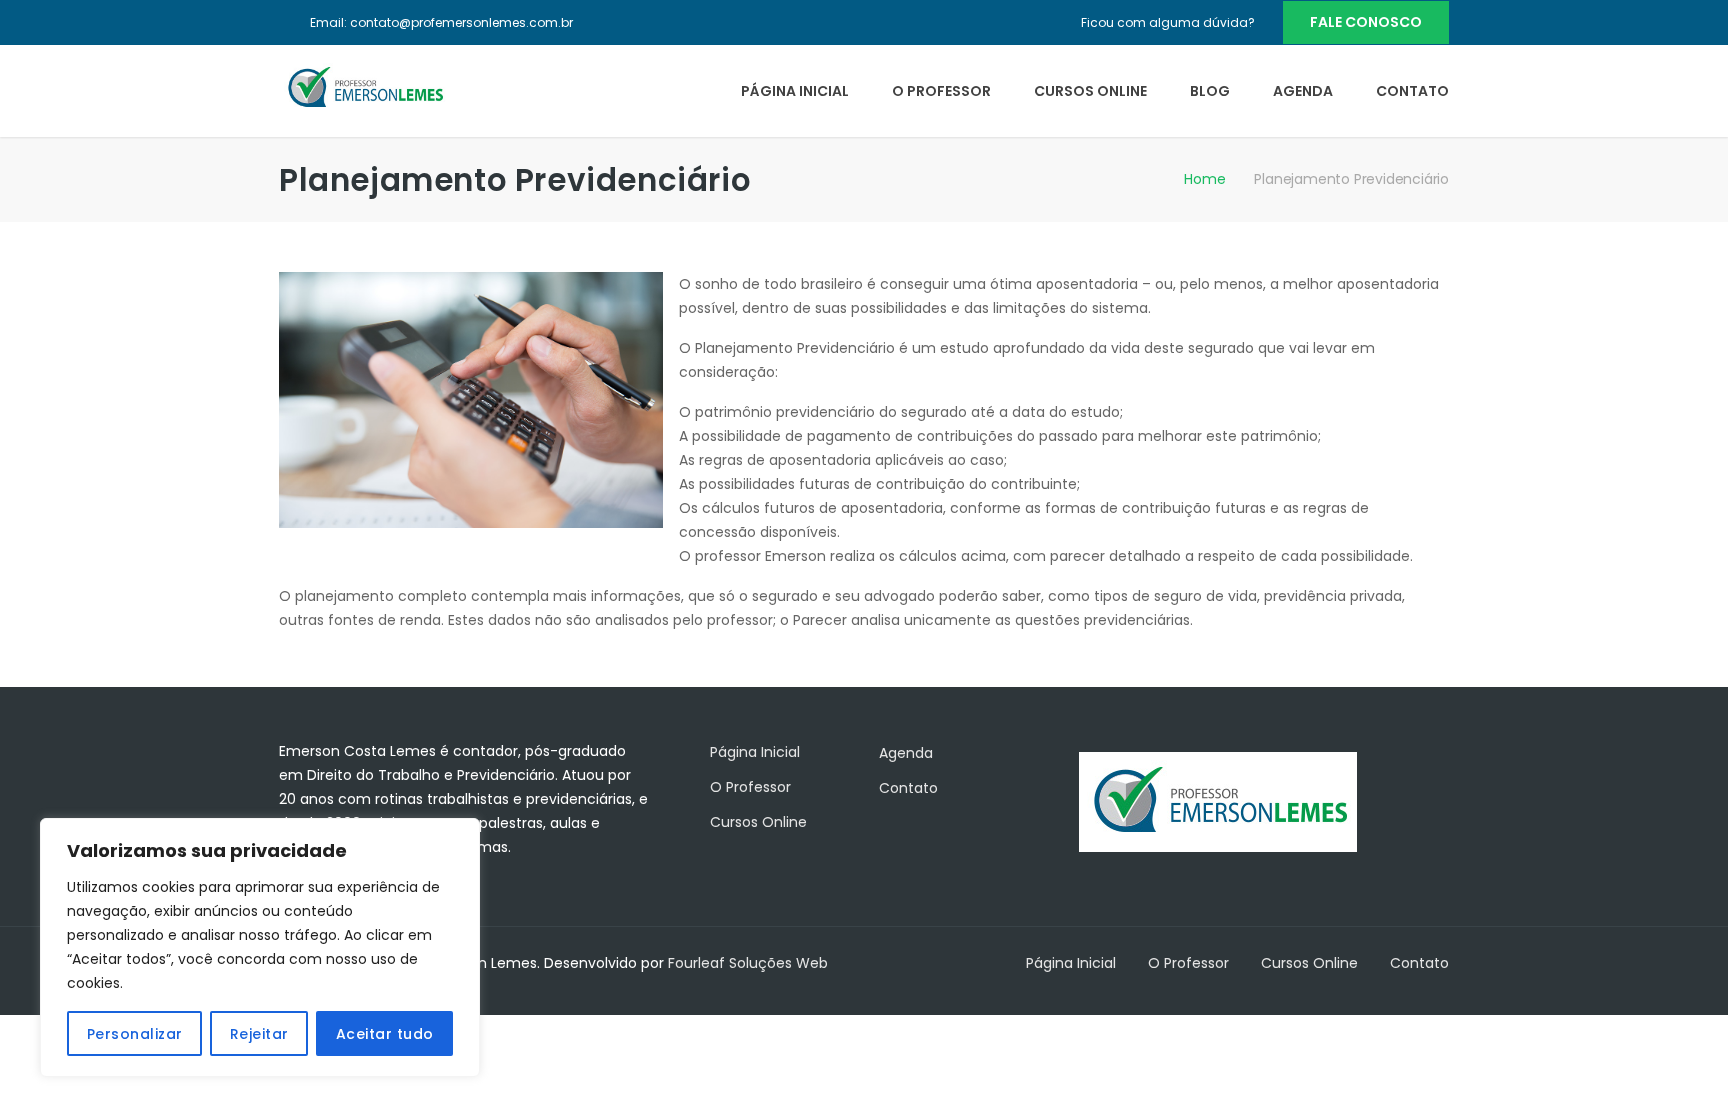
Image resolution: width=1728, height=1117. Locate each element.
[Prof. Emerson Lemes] (364, 87)
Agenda (1303, 91)
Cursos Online (1090, 91)
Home (1204, 179)
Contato (1412, 91)
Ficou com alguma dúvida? (1168, 22)
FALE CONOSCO (1366, 22)
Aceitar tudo (385, 1034)
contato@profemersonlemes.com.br (461, 22)
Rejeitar (259, 1034)
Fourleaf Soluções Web (748, 963)
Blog (1210, 91)
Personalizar (135, 1034)
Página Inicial (795, 91)
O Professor (941, 91)
